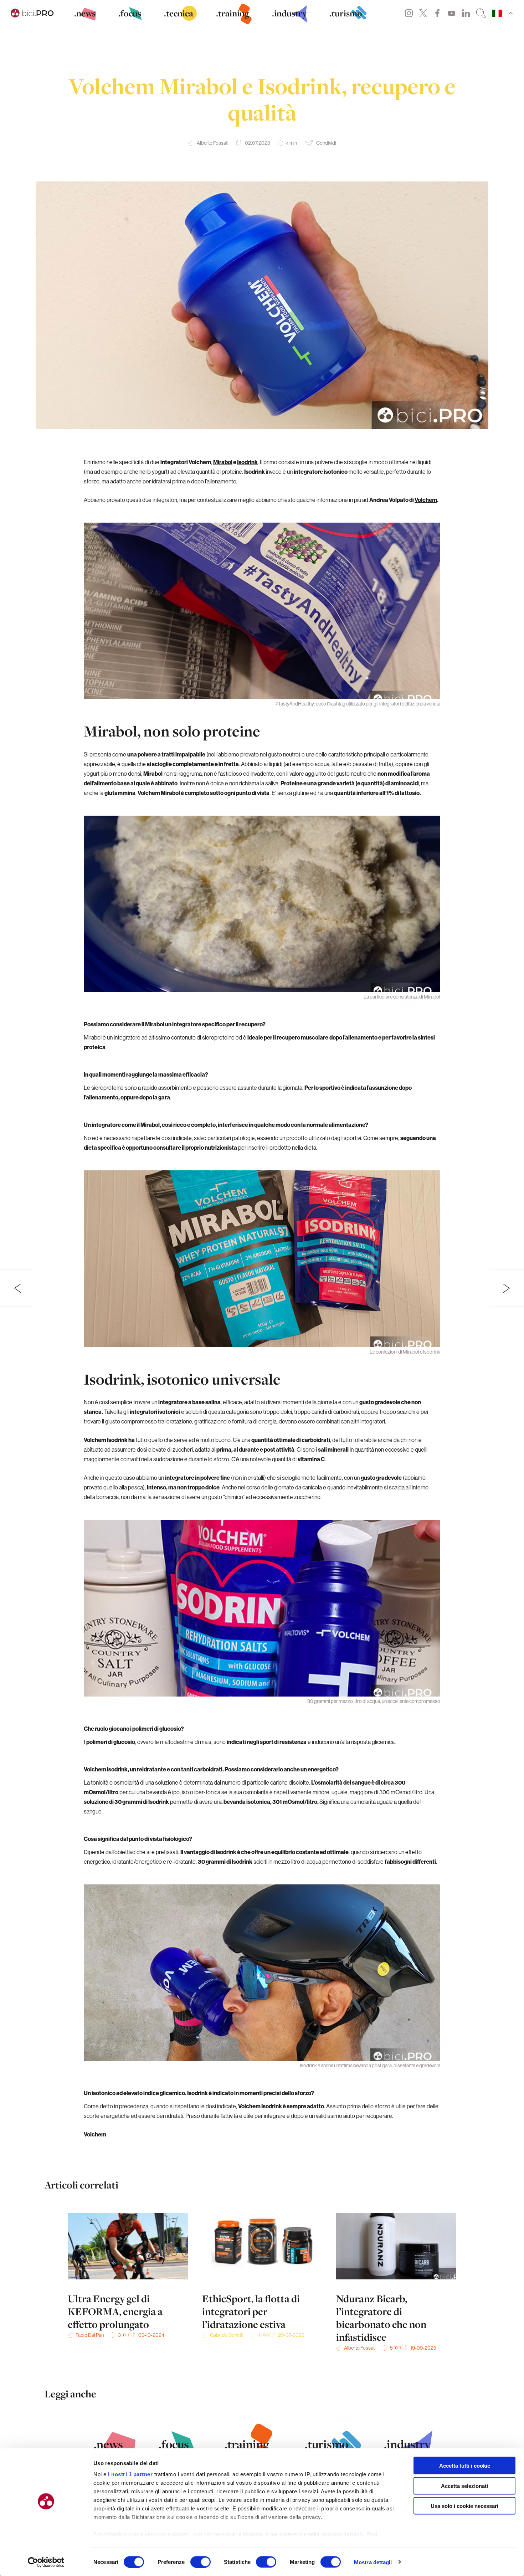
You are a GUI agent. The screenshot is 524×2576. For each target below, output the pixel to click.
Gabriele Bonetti (227, 2335)
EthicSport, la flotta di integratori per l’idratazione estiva (251, 2311)
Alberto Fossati (213, 143)
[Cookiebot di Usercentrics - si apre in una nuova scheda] (46, 2562)
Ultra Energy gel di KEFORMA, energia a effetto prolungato (115, 2311)
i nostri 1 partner (130, 2474)
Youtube (452, 13)
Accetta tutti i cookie (465, 2466)
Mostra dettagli (373, 2562)
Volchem (426, 500)
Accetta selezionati (464, 2486)
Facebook (437, 13)
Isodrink (247, 462)
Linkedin (466, 13)
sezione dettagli (342, 2534)
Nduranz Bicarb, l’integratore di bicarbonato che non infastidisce (381, 2318)
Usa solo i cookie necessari (464, 2506)
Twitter (423, 13)
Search (481, 13)
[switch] (201, 2562)
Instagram (409, 13)
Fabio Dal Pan (90, 2335)
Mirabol (223, 462)
